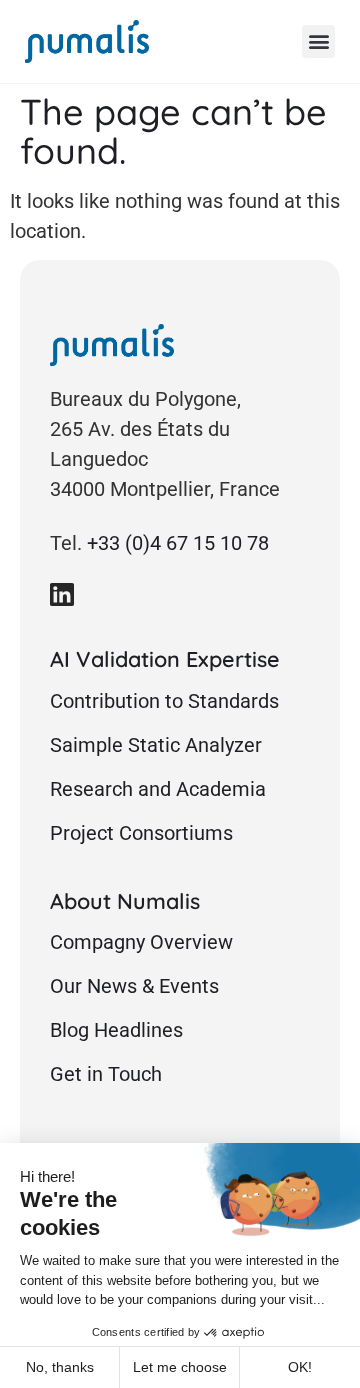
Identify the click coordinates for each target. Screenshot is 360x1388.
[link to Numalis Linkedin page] (62, 594)
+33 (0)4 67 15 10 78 (178, 543)
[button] (318, 41)
